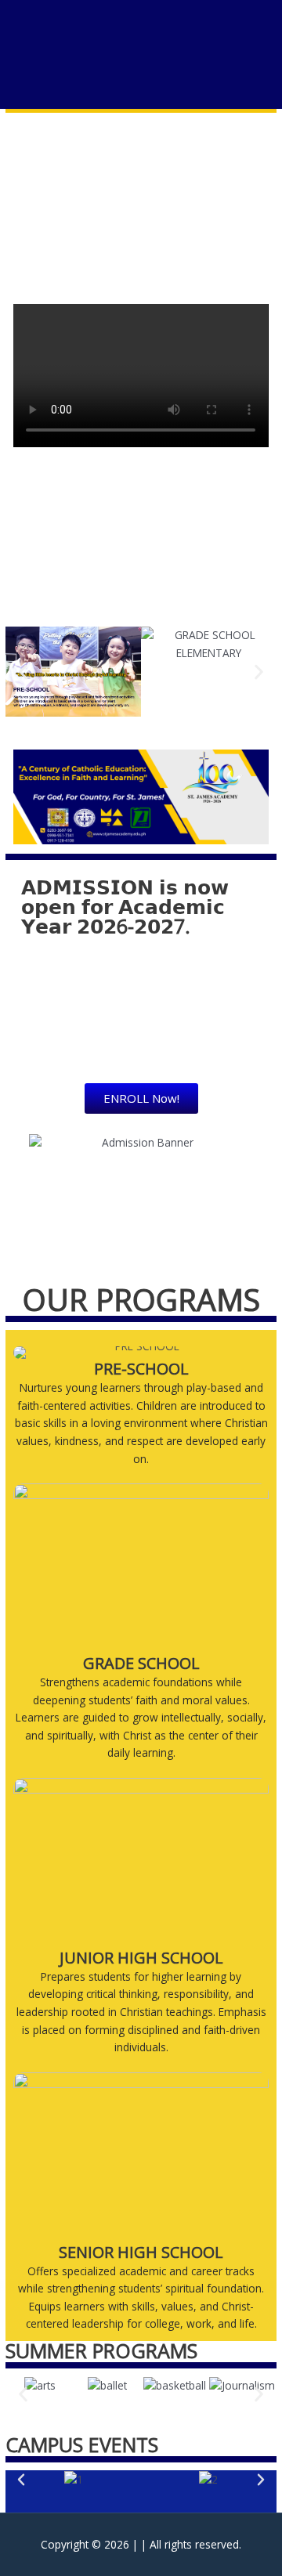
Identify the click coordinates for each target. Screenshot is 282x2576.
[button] (23, 672)
